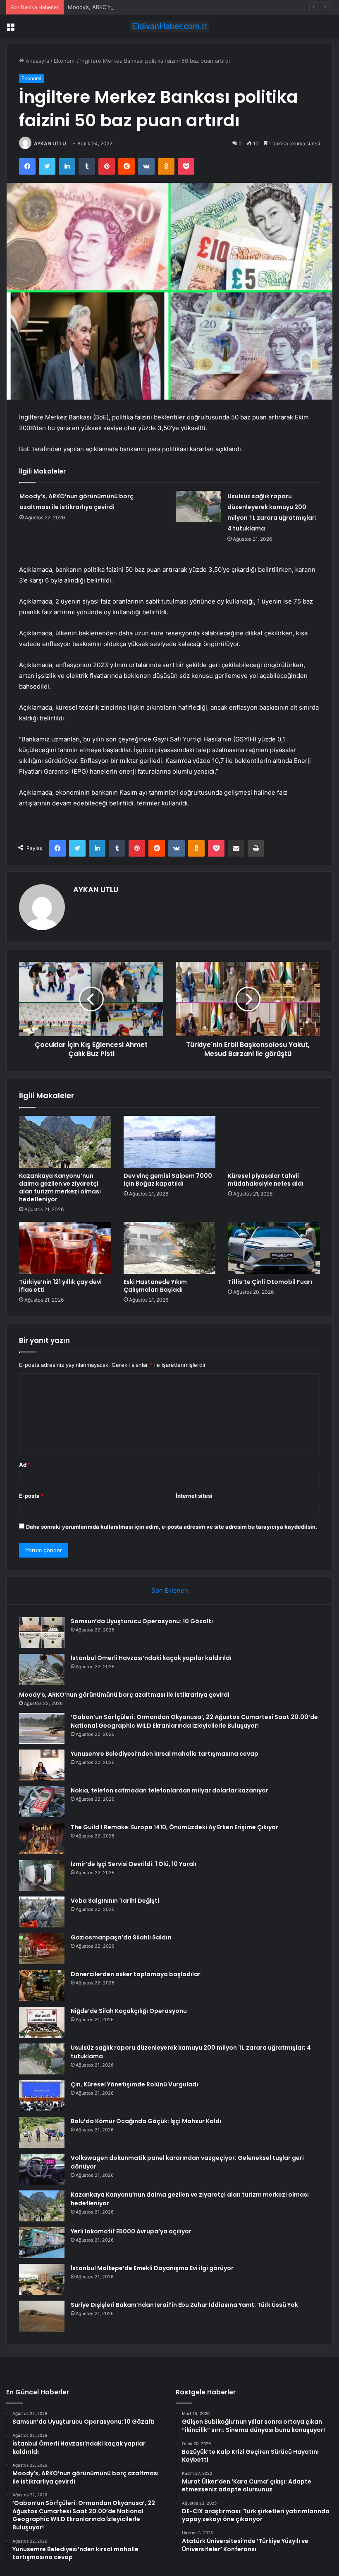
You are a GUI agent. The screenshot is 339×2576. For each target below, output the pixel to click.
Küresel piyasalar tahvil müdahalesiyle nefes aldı (266, 1180)
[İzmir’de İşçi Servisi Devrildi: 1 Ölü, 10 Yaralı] (42, 1875)
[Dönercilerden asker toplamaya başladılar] (42, 1985)
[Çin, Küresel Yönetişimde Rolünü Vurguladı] (42, 2096)
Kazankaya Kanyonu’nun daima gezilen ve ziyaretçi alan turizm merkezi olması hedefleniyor (60, 1187)
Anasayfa (37, 61)
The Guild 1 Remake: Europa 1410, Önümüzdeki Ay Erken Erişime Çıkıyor (174, 1827)
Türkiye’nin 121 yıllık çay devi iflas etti (60, 1286)
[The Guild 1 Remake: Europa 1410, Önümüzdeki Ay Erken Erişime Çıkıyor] (42, 1838)
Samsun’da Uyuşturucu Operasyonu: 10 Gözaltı (142, 1621)
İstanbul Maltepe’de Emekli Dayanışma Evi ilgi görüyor (152, 2268)
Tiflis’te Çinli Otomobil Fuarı (270, 1282)
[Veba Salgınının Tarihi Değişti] (42, 1912)
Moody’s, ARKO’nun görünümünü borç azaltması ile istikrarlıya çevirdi (156, 7)
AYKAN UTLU (50, 143)
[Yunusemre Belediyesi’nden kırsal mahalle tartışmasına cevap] (42, 1765)
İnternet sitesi (194, 1496)
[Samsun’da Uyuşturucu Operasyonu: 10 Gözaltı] (42, 1632)
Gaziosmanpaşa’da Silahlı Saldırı (121, 1937)
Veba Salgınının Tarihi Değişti (115, 1901)
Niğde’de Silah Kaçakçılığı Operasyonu (129, 2011)
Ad (25, 1465)
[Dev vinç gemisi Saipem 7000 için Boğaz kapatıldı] (170, 1142)
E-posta (31, 1496)
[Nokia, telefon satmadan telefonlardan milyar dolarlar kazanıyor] (42, 1802)
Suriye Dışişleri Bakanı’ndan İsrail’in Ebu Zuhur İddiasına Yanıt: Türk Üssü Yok (184, 2305)
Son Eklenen (170, 1590)
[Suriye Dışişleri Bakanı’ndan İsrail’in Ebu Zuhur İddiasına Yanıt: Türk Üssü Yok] (42, 2316)
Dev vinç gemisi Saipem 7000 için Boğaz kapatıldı (168, 1180)
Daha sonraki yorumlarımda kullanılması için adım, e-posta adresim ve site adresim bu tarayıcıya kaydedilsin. (172, 1527)
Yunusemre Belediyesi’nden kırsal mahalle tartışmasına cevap (165, 1754)
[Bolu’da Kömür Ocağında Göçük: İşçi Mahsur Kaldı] (42, 2132)
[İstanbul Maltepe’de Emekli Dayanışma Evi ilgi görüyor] (42, 2279)
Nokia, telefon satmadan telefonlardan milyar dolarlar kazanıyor (169, 1790)
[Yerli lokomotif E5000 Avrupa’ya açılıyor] (42, 2243)
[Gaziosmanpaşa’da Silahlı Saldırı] (42, 1949)
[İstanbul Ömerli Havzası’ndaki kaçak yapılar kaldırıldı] (42, 1669)
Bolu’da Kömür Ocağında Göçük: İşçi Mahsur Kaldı (146, 2121)
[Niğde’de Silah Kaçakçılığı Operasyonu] (42, 2022)
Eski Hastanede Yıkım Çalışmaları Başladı (155, 1286)
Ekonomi (65, 61)
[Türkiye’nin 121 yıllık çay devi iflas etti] (65, 1248)
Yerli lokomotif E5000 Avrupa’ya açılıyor (131, 2231)
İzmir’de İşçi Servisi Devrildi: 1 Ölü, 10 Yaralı (134, 1864)
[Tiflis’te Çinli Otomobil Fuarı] (274, 1248)
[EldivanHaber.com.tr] (169, 26)
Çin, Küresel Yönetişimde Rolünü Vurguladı (134, 2084)
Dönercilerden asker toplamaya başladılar (136, 1974)
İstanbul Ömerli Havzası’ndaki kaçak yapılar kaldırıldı (151, 1658)
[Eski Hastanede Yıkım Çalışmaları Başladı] (170, 1248)
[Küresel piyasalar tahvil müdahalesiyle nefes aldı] (274, 1142)
